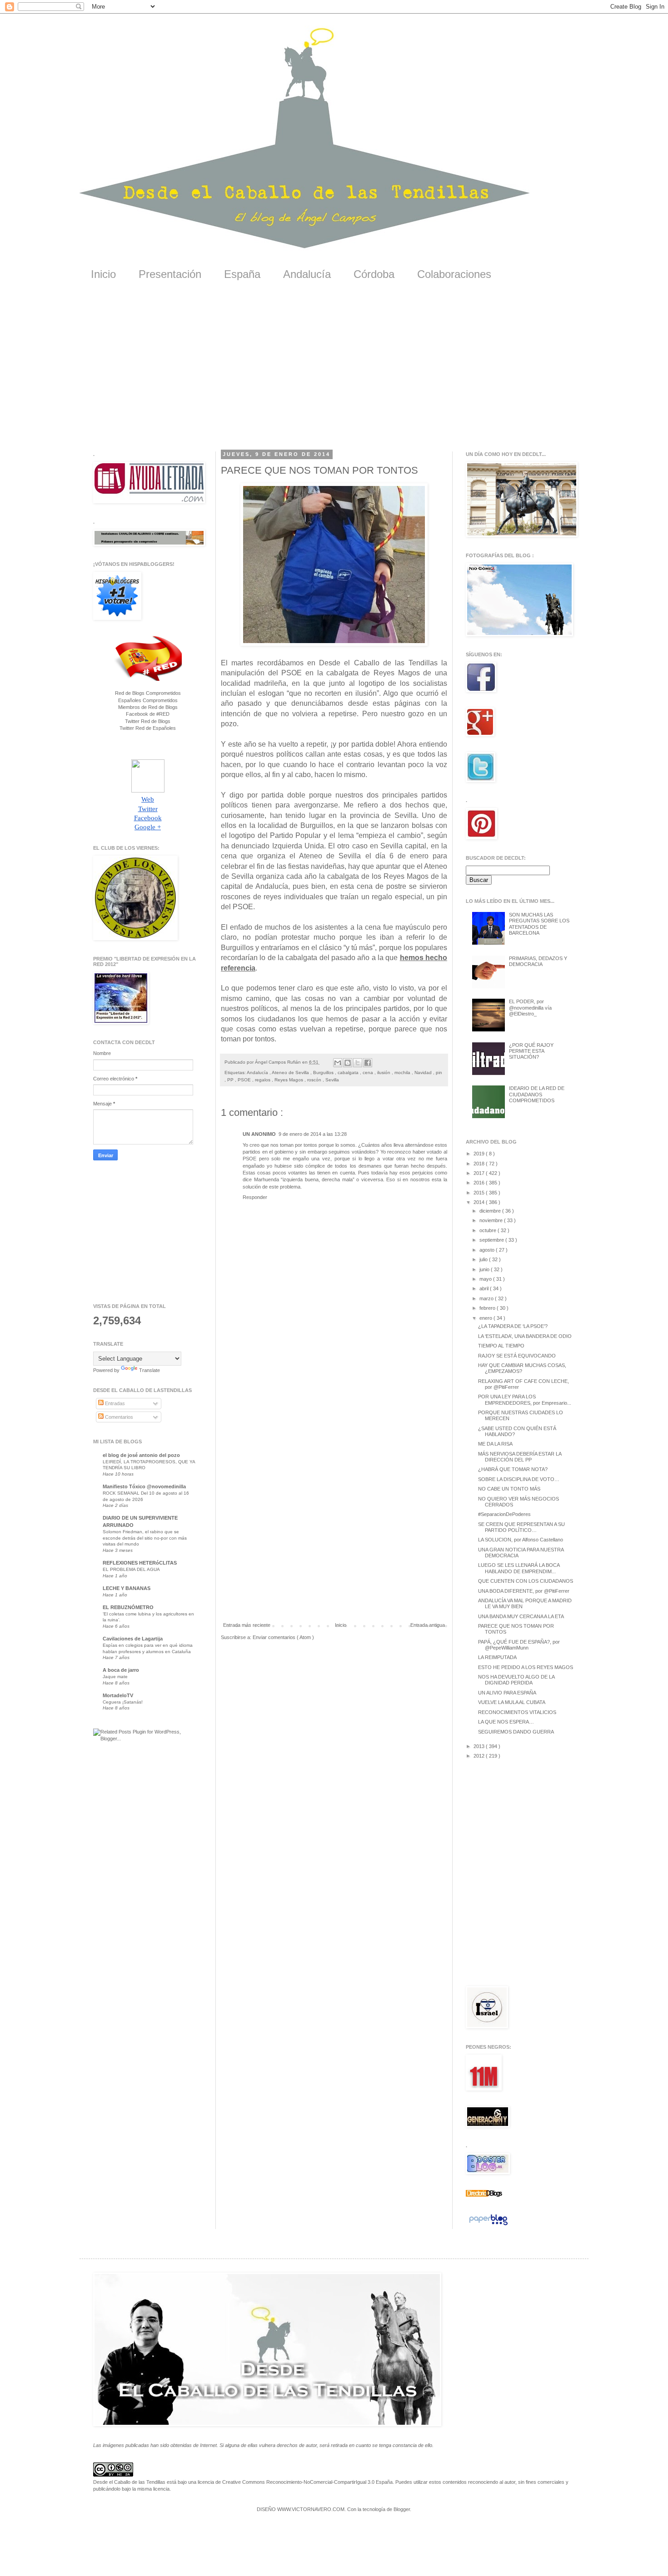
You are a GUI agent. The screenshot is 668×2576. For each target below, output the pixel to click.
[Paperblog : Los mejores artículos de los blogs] (488, 2225)
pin (439, 1073)
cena (369, 1073)
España (242, 274)
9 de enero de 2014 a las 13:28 (313, 1134)
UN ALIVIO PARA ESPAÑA (507, 1693)
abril (485, 1288)
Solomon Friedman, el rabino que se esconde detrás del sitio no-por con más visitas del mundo (145, 1538)
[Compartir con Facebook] (368, 1063)
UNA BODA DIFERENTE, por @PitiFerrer (524, 1591)
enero (486, 1318)
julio (484, 1259)
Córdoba (374, 274)
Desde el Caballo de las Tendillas (129, 2482)
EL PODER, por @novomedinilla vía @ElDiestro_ (530, 1007)
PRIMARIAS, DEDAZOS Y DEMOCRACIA (538, 961)
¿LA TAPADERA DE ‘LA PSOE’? (513, 1326)
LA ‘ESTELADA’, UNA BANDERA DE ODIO (525, 1336)
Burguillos (324, 1073)
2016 (480, 1183)
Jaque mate (115, 1677)
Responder (255, 1197)
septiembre (492, 1240)
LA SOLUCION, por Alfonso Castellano (521, 1540)
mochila (403, 1073)
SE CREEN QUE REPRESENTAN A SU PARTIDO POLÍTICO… (521, 1527)
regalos (263, 1080)
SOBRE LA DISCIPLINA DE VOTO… (519, 1479)
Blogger (402, 2509)
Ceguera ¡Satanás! (123, 1702)
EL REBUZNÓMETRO (128, 1607)
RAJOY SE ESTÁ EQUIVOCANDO (517, 1356)
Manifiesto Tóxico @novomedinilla (144, 1486)
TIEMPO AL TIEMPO (501, 1346)
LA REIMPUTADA (497, 1657)
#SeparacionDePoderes (504, 1514)
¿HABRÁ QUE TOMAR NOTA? (513, 1469)
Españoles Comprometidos (148, 700)
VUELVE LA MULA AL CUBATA (512, 1702)
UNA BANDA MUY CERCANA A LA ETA (521, 1616)
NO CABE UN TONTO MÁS (509, 1489)
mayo (486, 1279)
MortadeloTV (118, 1695)
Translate (150, 1370)
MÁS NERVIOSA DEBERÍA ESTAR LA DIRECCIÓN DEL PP (520, 1457)
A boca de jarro (121, 1670)
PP (231, 1080)
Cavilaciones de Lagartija (133, 1639)
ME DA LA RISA (495, 1444)
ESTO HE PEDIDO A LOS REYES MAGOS (526, 1667)
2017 (480, 1173)
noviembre (492, 1220)
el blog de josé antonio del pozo (141, 1455)
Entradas (114, 1403)
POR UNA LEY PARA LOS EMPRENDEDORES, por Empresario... (525, 1399)
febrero (488, 1308)
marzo (487, 1298)
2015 (480, 1193)
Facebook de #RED (148, 714)
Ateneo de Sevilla (291, 1073)
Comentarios (118, 1417)
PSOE (245, 1080)
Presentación (170, 274)
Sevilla (332, 1080)
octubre (489, 1230)
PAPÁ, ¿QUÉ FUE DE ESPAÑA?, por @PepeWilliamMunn (519, 1645)
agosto (488, 1250)
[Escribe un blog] (348, 1063)
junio (485, 1269)
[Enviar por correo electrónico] (338, 1063)
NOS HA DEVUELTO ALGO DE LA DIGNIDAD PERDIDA (516, 1680)
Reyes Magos (289, 1080)
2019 (480, 1154)
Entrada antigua (428, 1625)
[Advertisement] (334, 372)
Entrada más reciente (247, 1625)
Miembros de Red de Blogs (148, 707)
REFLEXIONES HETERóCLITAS (140, 1563)
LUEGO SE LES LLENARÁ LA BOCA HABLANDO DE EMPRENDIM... (519, 1568)
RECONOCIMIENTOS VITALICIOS (517, 1712)
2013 (480, 1746)
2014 (480, 1202)
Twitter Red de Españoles (148, 728)
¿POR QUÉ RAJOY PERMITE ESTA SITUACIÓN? (531, 1051)
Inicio (103, 274)
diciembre (491, 1211)
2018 (480, 1164)
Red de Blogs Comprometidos (148, 693)
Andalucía (307, 274)
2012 (480, 1756)
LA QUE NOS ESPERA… (506, 1722)
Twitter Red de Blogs (148, 721)
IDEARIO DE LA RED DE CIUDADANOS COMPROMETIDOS (537, 1094)
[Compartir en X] (358, 1063)
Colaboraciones (454, 274)
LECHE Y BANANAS (127, 1588)
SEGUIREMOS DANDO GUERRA (516, 1732)
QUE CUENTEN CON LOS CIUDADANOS (526, 1581)
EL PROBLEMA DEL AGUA (131, 1569)
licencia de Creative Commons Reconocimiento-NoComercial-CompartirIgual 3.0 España (295, 2482)
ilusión (384, 1073)
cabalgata (349, 1073)
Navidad (424, 1073)
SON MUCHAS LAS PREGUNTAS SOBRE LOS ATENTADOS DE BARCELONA (539, 924)
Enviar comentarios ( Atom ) (283, 1637)
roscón (315, 1080)
